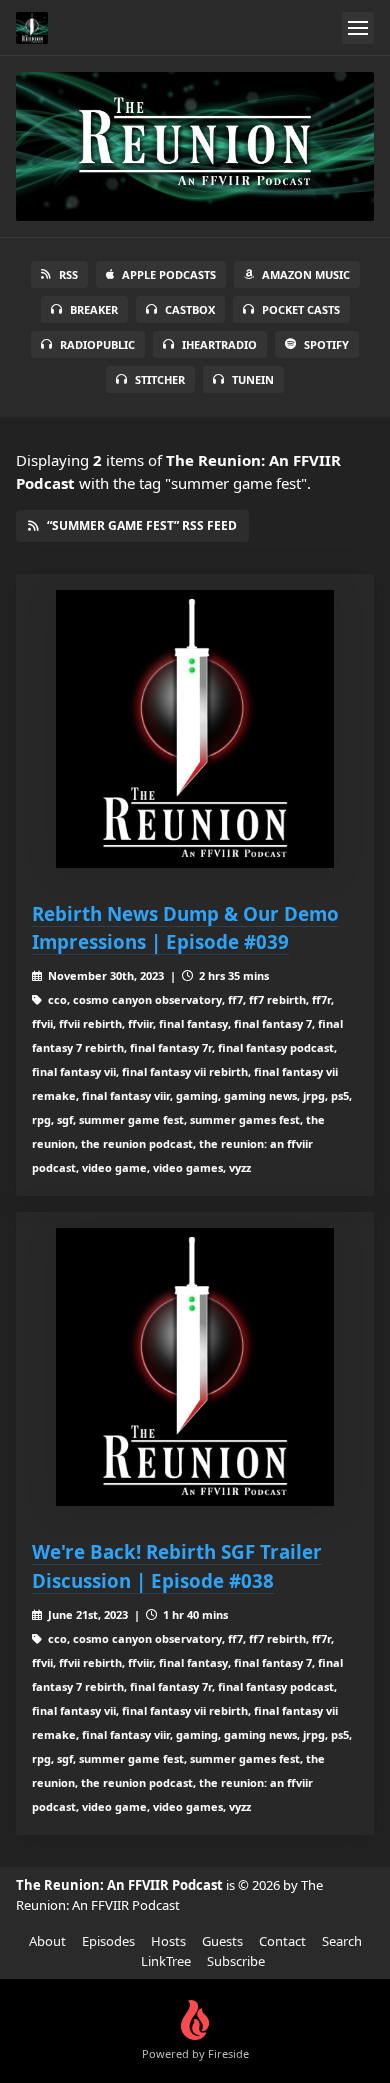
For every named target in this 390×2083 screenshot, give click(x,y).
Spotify (326, 344)
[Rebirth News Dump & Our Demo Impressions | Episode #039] (195, 729)
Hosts (168, 1941)
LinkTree (166, 1961)
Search (342, 1941)
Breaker (94, 309)
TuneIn (253, 379)
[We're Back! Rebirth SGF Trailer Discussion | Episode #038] (195, 1367)
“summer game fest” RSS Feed (142, 525)
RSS (68, 274)
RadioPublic (97, 344)
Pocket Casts (301, 309)
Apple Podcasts (169, 274)
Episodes (108, 1941)
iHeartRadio (219, 344)
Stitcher (160, 379)
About (47, 1941)
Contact (282, 1941)
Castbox (190, 309)
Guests (222, 1941)
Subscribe (236, 1961)
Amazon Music (306, 274)
